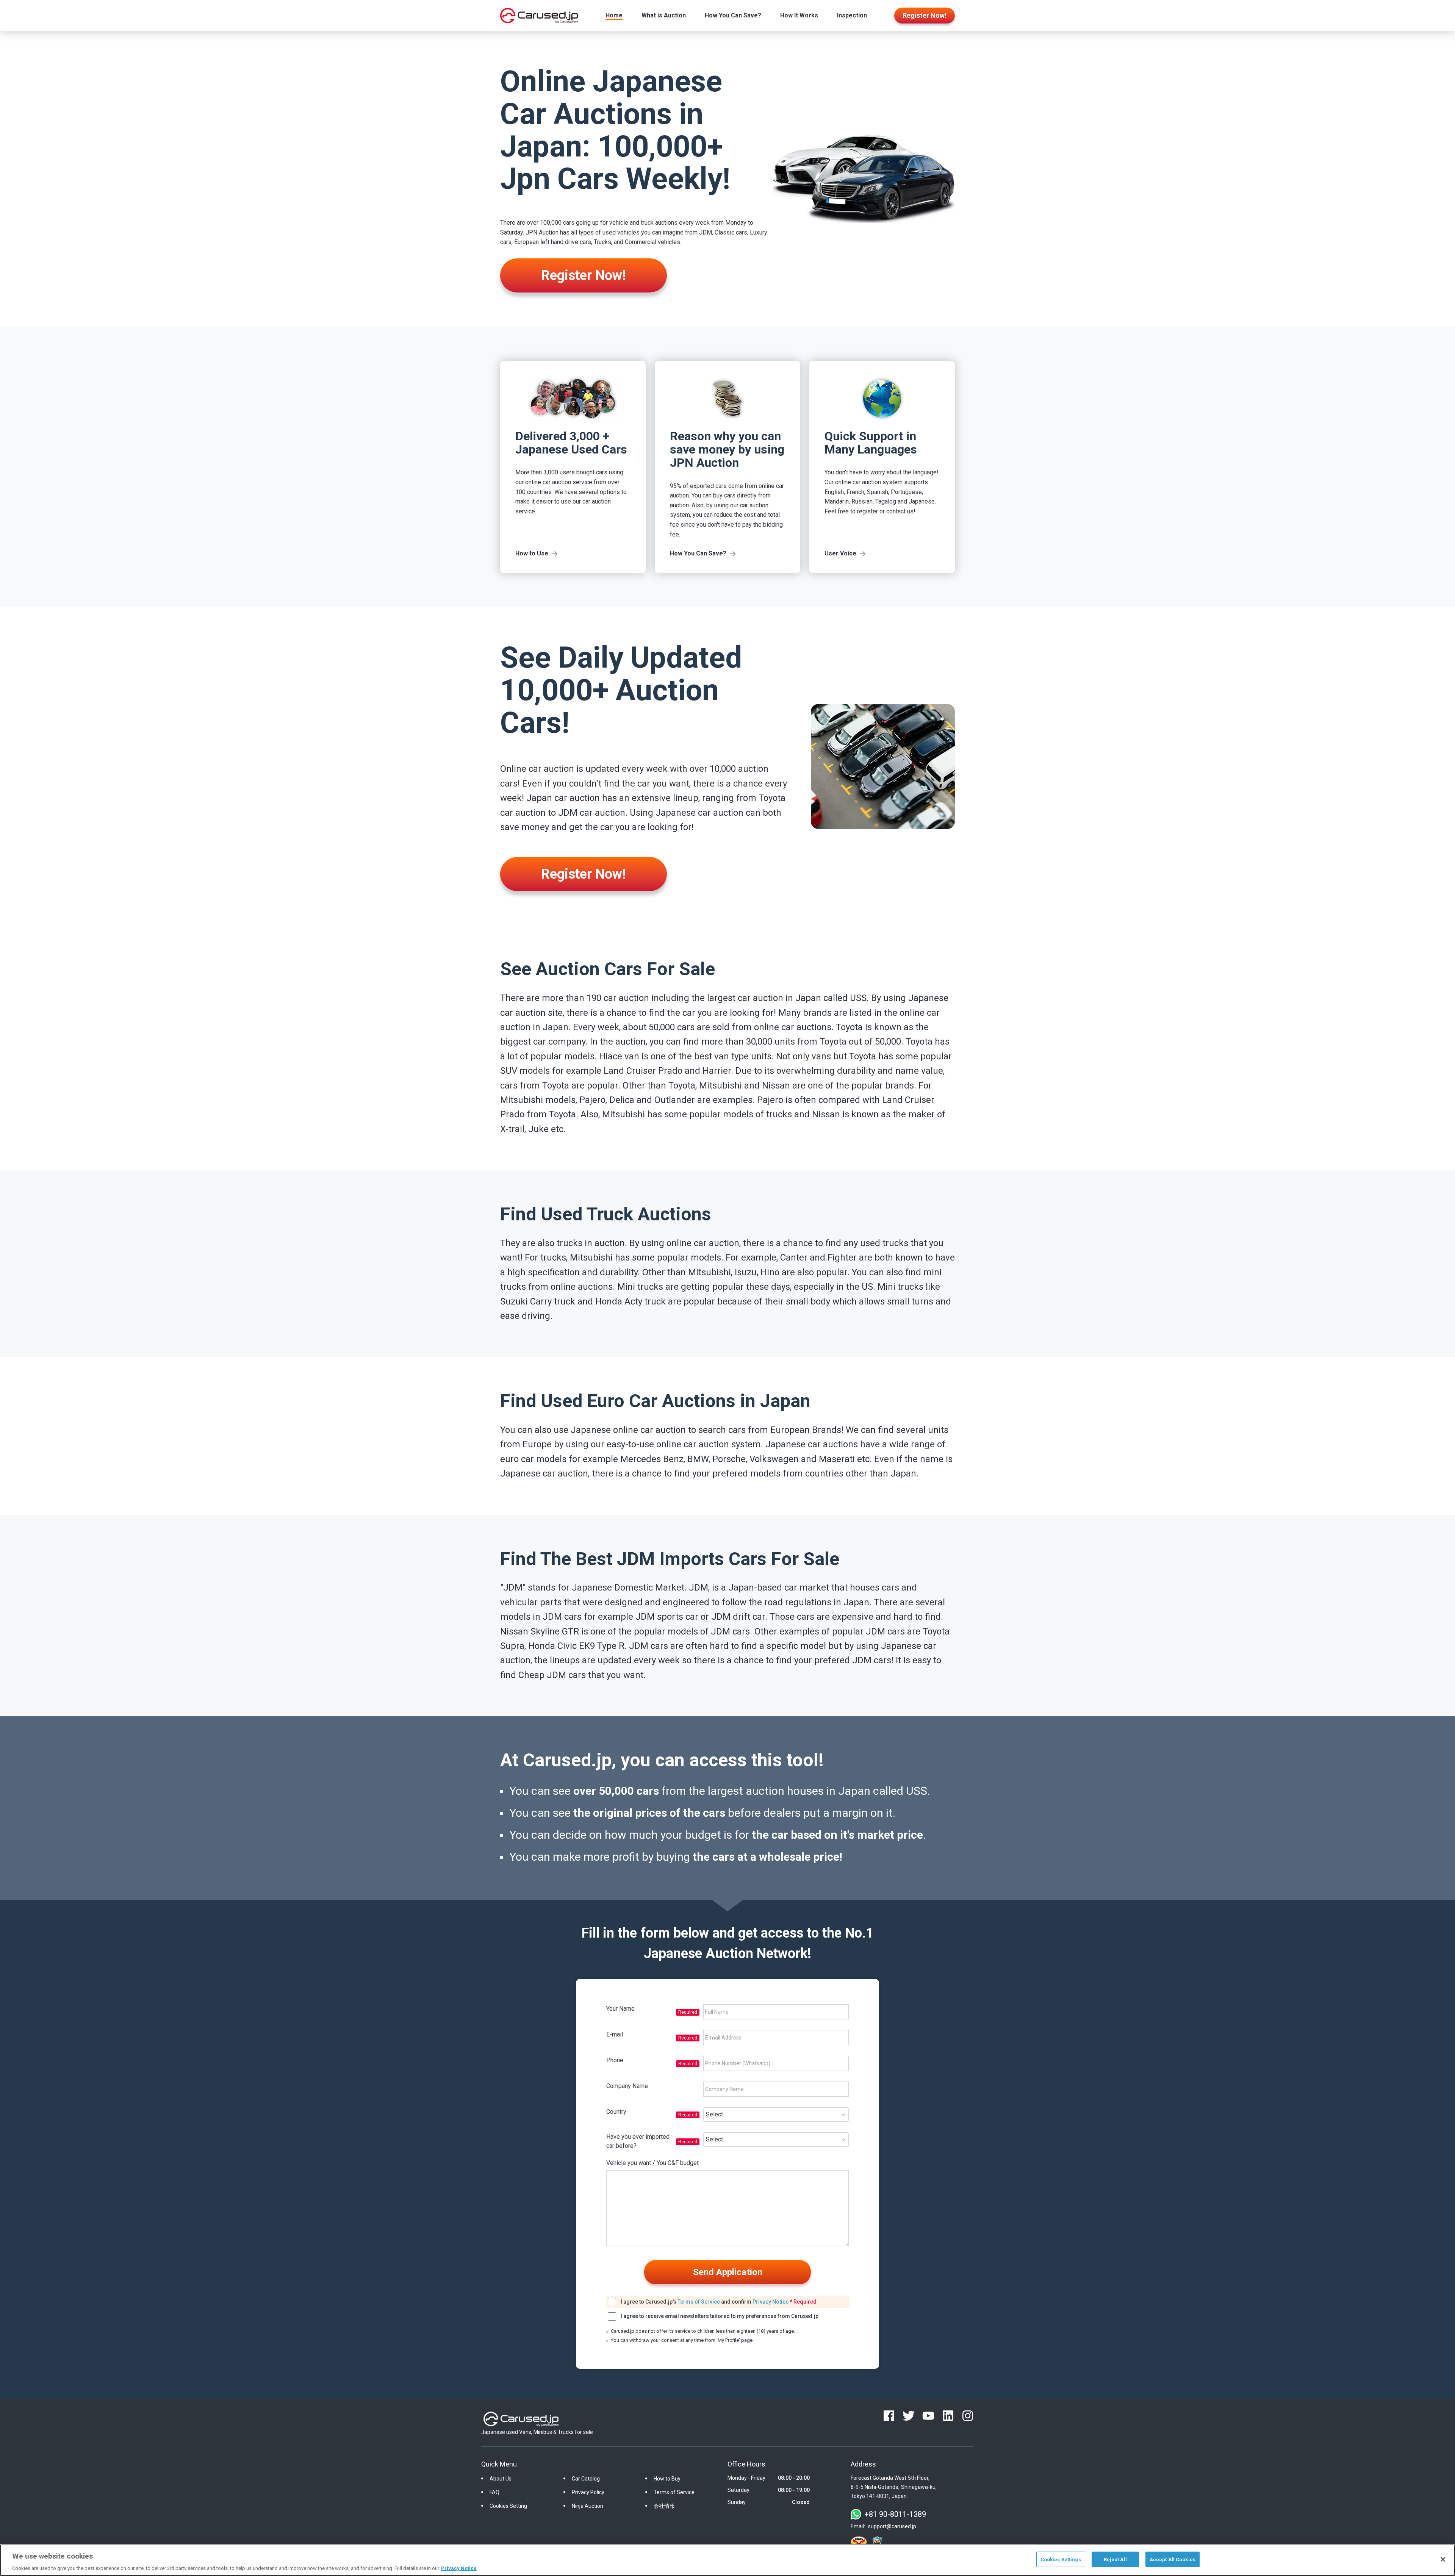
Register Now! (584, 275)
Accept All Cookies (1173, 2559)
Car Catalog (586, 2479)
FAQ (494, 2492)
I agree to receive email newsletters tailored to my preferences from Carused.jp (720, 2316)
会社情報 (664, 2506)
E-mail (615, 2034)
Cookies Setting (508, 2506)
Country (616, 2112)
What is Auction (664, 15)
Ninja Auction (587, 2506)
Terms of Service (699, 2302)
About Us (501, 2479)
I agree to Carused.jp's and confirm (719, 2302)
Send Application (728, 2272)
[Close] (1443, 2559)
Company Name (627, 2086)
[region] (727, 2560)
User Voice (840, 553)
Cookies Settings (1061, 2559)
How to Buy (667, 2479)
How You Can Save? (733, 15)
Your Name (620, 2009)
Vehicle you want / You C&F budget (652, 2163)
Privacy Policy (588, 2492)
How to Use (532, 553)
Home (614, 15)
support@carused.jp (892, 2526)
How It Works (799, 15)
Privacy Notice (771, 2302)
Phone (615, 2060)
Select (714, 2114)
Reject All (1115, 2559)
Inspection (852, 15)
